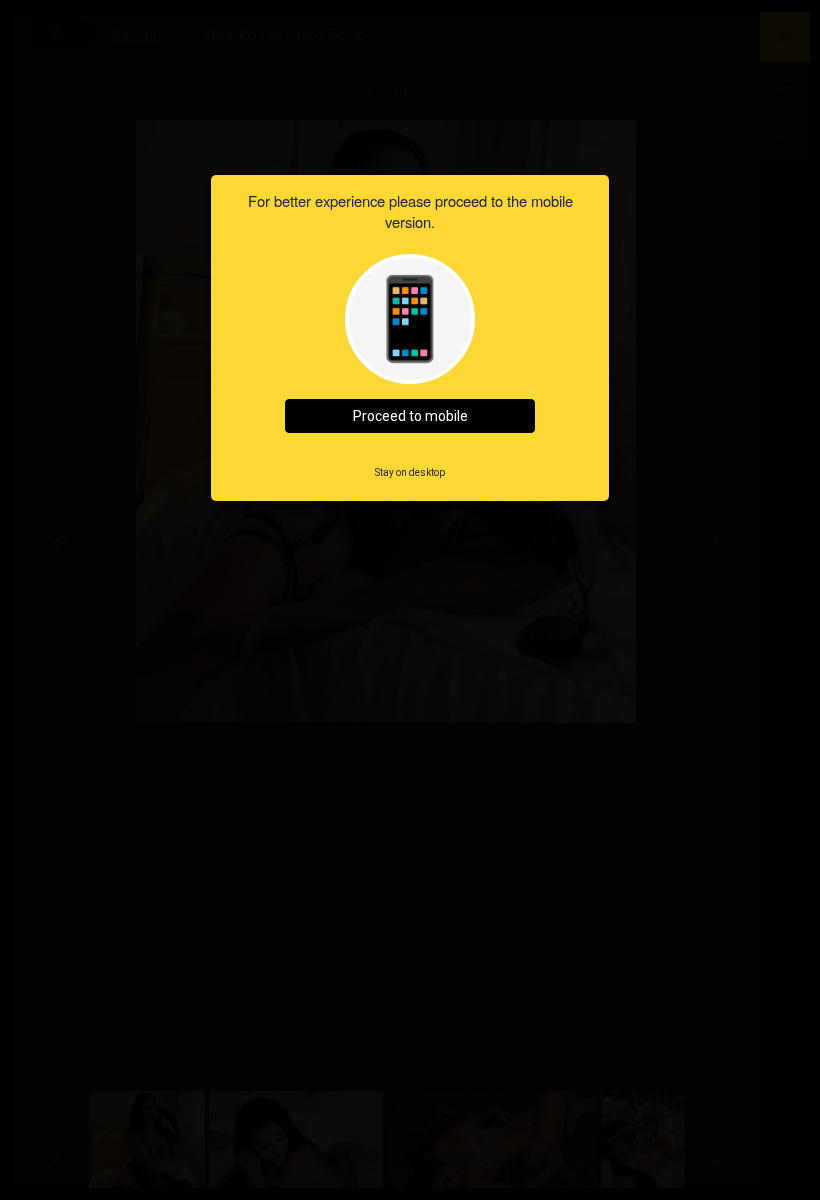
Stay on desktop (410, 472)
